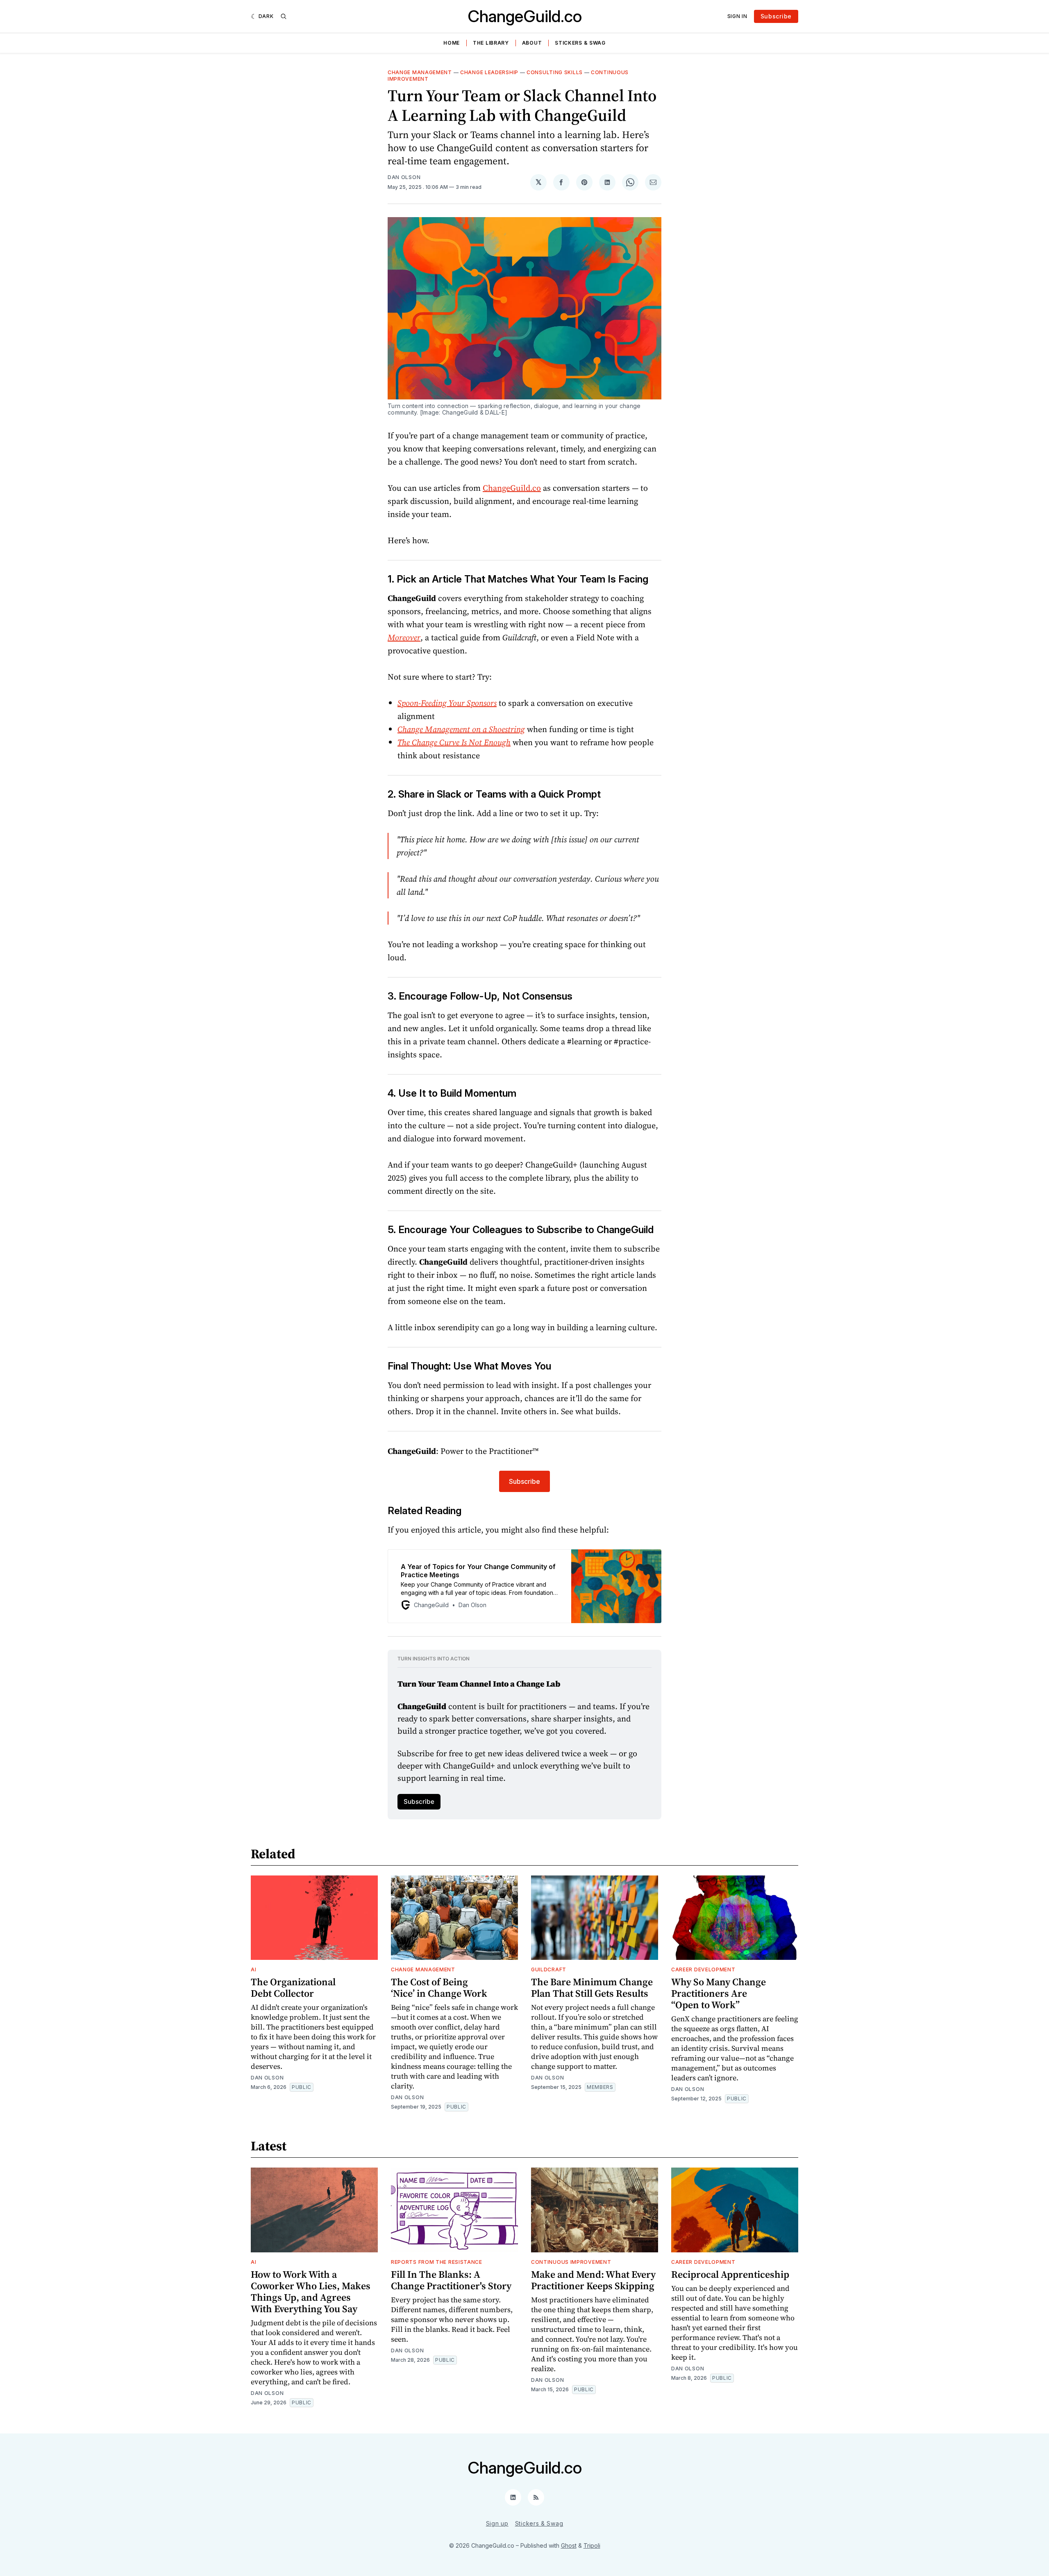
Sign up (497, 2523)
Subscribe (776, 16)
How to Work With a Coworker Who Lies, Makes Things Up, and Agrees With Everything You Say (311, 2291)
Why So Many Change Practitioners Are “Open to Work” (719, 1993)
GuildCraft (549, 1969)
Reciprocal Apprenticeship (730, 2274)
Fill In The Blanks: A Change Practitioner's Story (451, 2280)
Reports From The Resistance (437, 2262)
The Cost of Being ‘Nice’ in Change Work (439, 1988)
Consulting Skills (555, 72)
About (532, 43)
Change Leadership (489, 72)
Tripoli (592, 2545)
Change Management (420, 72)
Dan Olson (404, 177)
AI (253, 1969)
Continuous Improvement (571, 2262)
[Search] (284, 16)
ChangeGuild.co (525, 16)
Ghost (569, 2545)
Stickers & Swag (580, 43)
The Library (491, 43)
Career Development (703, 1969)
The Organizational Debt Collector (293, 1988)
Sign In (737, 16)
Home (452, 43)
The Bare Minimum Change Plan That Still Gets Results (592, 1988)
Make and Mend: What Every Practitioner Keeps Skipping (593, 2280)
